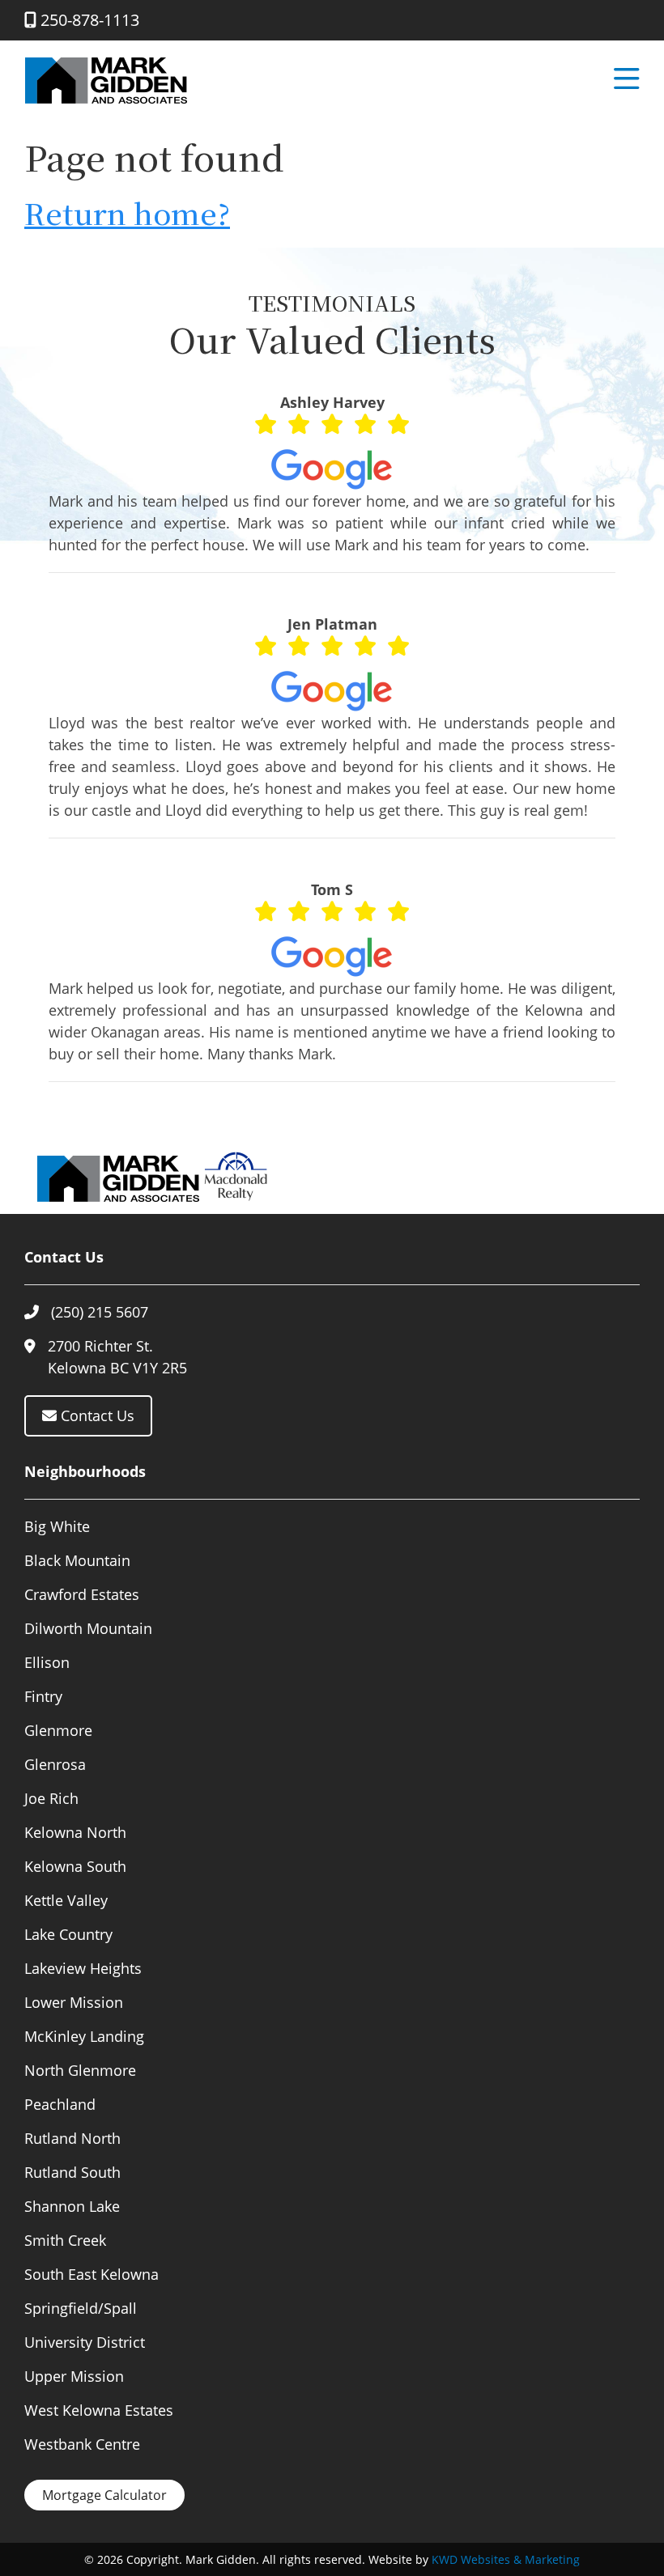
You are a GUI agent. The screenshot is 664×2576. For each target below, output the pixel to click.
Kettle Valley (66, 1900)
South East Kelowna (92, 2274)
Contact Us (96, 1415)
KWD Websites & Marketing (506, 2559)
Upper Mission (74, 2376)
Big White (57, 1526)
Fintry (43, 1696)
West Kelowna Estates (99, 2410)
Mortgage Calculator (104, 2495)
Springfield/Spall (81, 2308)
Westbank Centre (82, 2444)
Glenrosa (55, 1764)
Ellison (47, 1662)
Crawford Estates (82, 1594)
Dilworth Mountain (88, 1628)
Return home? (127, 212)
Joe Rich (51, 1798)
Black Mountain (77, 1560)
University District (85, 2342)
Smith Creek (65, 2240)
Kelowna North (75, 1832)
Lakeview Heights (83, 1968)
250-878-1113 (88, 20)
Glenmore (58, 1730)
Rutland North (72, 2138)
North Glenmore (80, 2070)
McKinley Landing (84, 2036)
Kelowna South (75, 1866)
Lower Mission (74, 2002)
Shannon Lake (72, 2206)
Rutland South (72, 2172)
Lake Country (68, 1934)
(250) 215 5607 (100, 1312)
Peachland (60, 2104)
